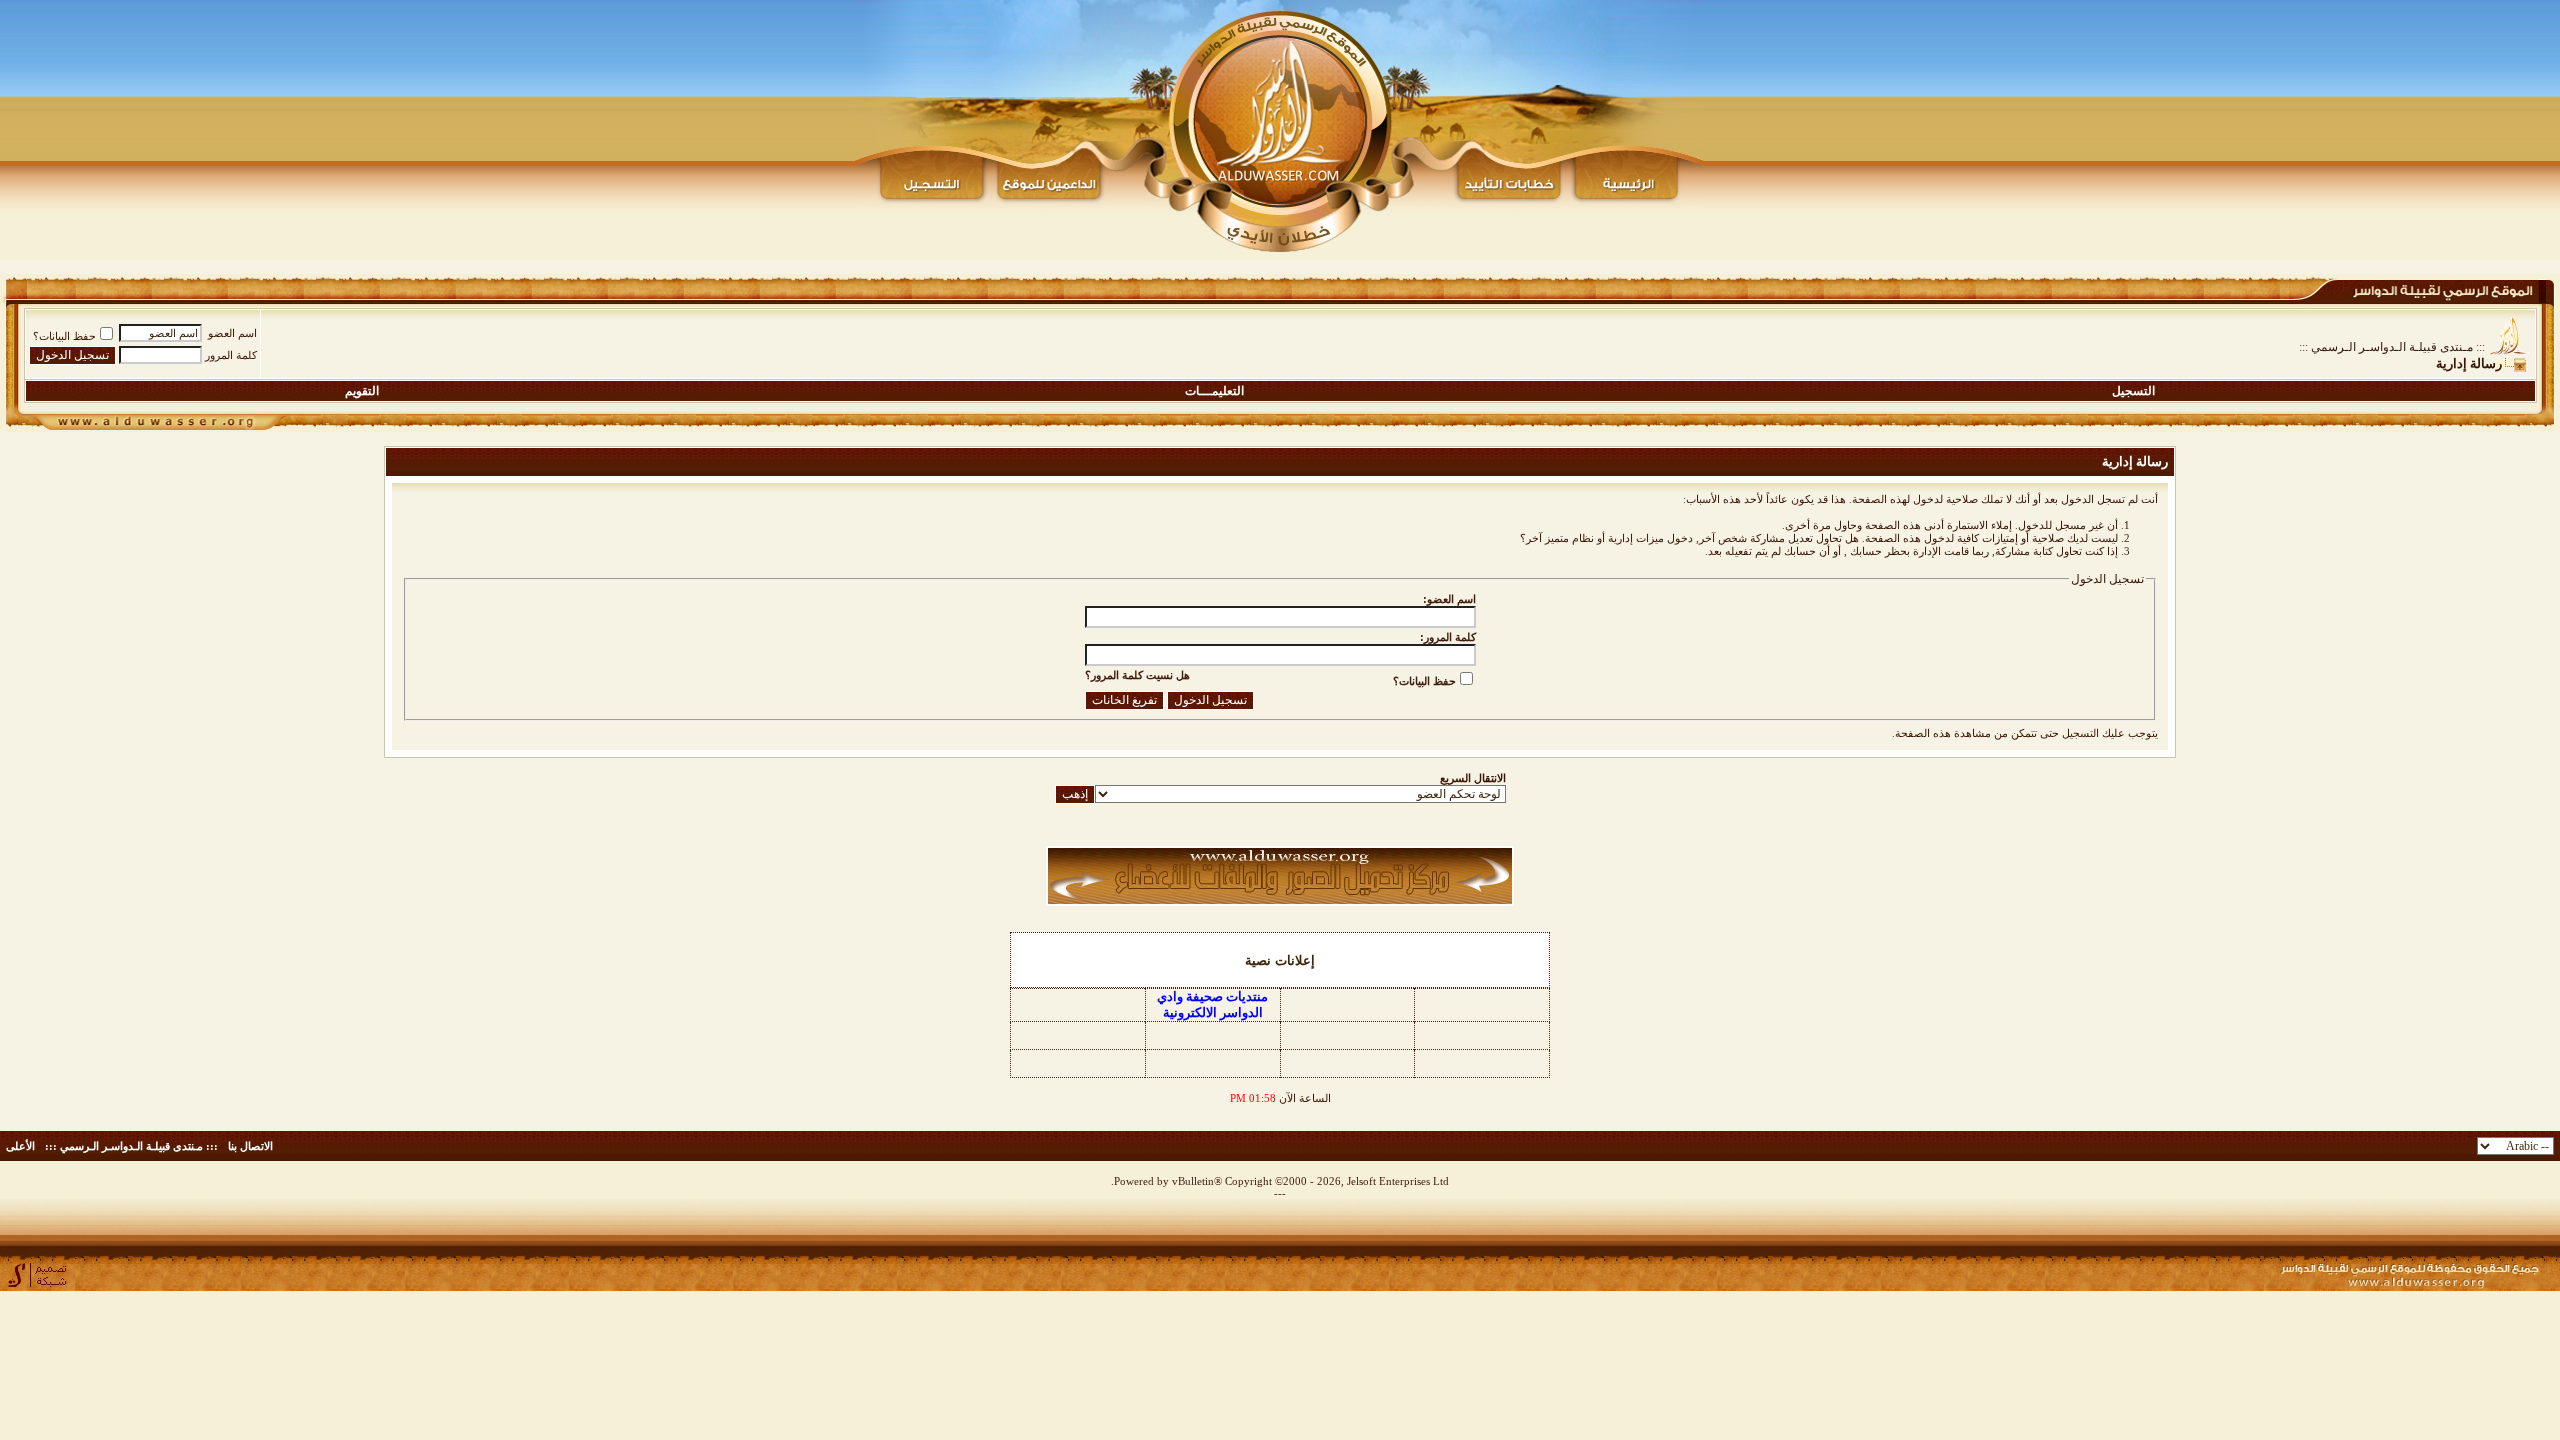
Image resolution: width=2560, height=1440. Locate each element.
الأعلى (20, 1146)
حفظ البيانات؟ (64, 336)
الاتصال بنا (250, 1146)
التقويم (362, 391)
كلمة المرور (231, 355)
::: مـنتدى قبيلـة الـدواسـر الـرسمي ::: (2392, 347)
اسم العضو (232, 333)
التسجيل (2133, 391)
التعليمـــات (1214, 391)
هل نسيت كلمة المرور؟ (1137, 675)
